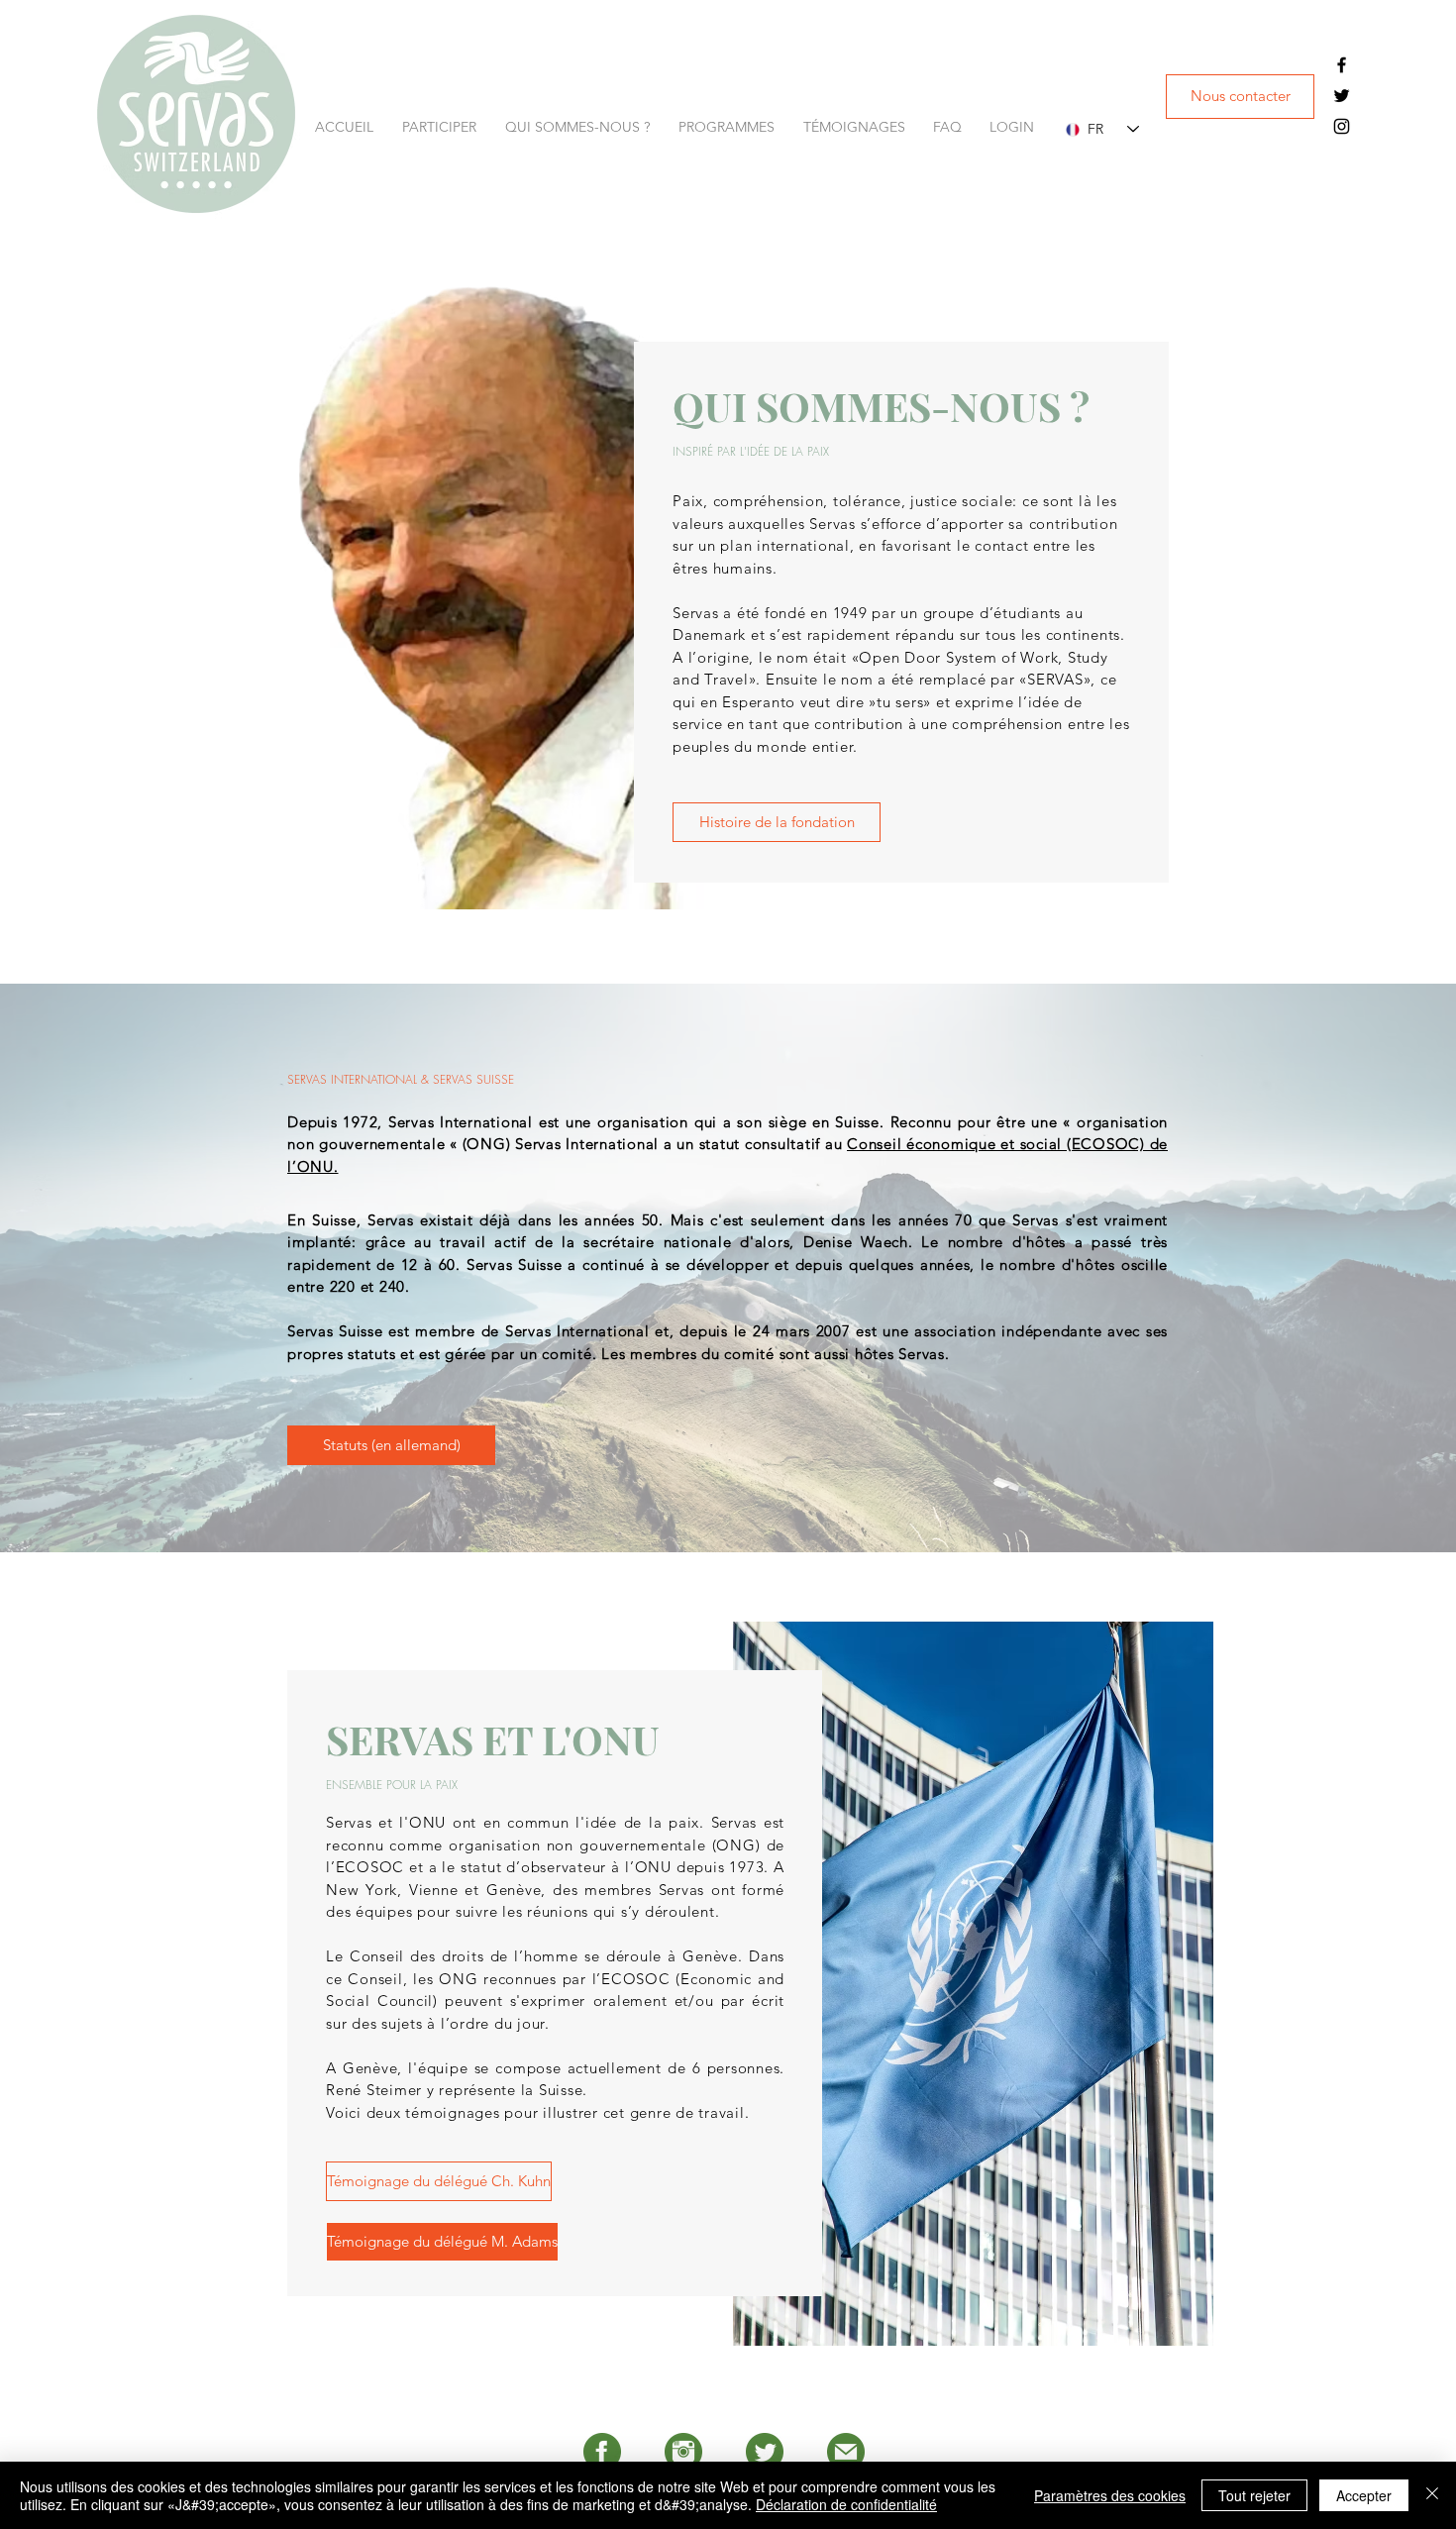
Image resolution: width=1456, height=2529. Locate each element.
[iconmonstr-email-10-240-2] (846, 2452)
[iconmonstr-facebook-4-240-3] (602, 2452)
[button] (444, 127)
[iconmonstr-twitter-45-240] (765, 2452)
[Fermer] (1432, 2495)
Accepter (1364, 2495)
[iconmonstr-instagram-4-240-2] (683, 2452)
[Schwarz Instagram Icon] (1342, 126)
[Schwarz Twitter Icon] (1342, 96)
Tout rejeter (1254, 2495)
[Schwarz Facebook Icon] (1342, 65)
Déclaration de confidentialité (846, 2504)
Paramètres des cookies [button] (1110, 2495)
